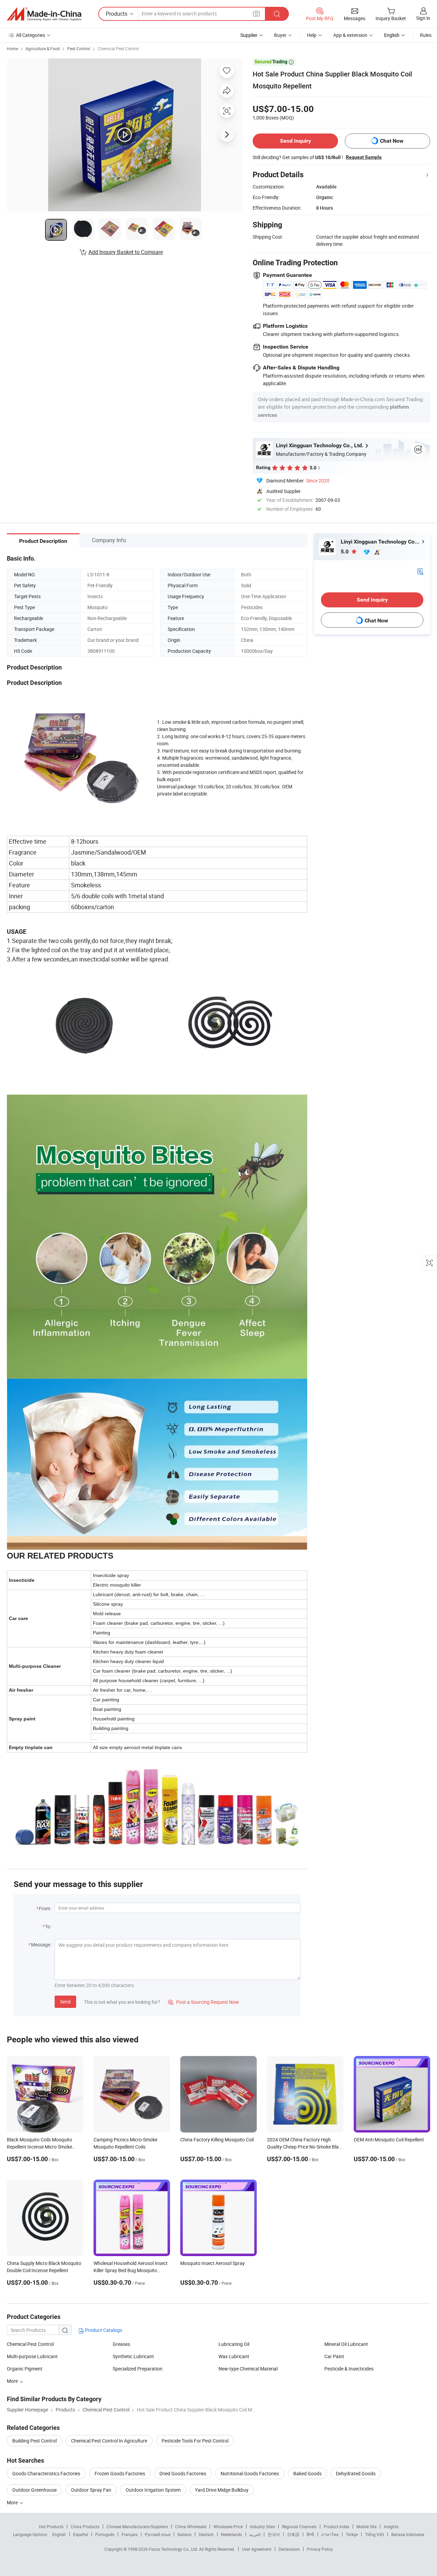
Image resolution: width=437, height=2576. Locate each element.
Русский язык (158, 2534)
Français (130, 2534)
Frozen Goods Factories (120, 2473)
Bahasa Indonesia (408, 2534)
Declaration (289, 2549)
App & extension (350, 35)
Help (312, 35)
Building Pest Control (34, 2441)
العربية (255, 2534)
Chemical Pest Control (118, 48)
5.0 (345, 552)
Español (81, 2534)
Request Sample (364, 157)
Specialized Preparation (138, 2369)
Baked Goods (307, 2473)
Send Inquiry (295, 141)
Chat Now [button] (392, 141)
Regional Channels (299, 2526)
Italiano (185, 2534)
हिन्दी (310, 2534)
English (59, 2534)
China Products (85, 2526)
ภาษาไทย (330, 2534)
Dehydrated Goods (356, 2473)
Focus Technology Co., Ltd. (174, 2549)
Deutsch (206, 2534)
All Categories (31, 35)
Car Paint (334, 2356)
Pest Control (79, 48)
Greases (121, 2344)
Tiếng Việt (375, 2534)
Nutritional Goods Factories (250, 2473)
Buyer (280, 35)
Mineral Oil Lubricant (346, 2344)
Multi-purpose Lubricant (32, 2356)
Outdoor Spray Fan (91, 2490)
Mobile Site (366, 2526)
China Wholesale (191, 2526)
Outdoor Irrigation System (153, 2490)
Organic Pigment (25, 2369)
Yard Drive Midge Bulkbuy (222, 2490)
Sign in (423, 18)
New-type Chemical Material (248, 2369)
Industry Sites (262, 2526)
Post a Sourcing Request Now (203, 2002)
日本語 (293, 2534)
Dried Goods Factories (183, 2473)
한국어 (274, 2534)
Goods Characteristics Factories (46, 2473)
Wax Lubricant (234, 2356)
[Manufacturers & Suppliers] (44, 14)
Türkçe (352, 2534)
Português (105, 2534)
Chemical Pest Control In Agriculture (109, 2441)
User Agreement (257, 2549)
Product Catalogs (103, 2330)
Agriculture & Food (43, 48)
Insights (391, 2526)
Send (65, 2002)
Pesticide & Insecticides (349, 2369)
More (13, 2381)
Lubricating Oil (234, 2344)
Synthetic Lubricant (133, 2356)
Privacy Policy (320, 2549)
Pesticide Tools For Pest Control (195, 2441)
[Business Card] (420, 571)
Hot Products (51, 2526)
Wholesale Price (228, 2526)
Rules (426, 35)
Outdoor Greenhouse (34, 2490)
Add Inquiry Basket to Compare (126, 252)
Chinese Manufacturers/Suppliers (137, 2526)
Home (12, 48)
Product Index (336, 2526)
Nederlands (231, 2534)
